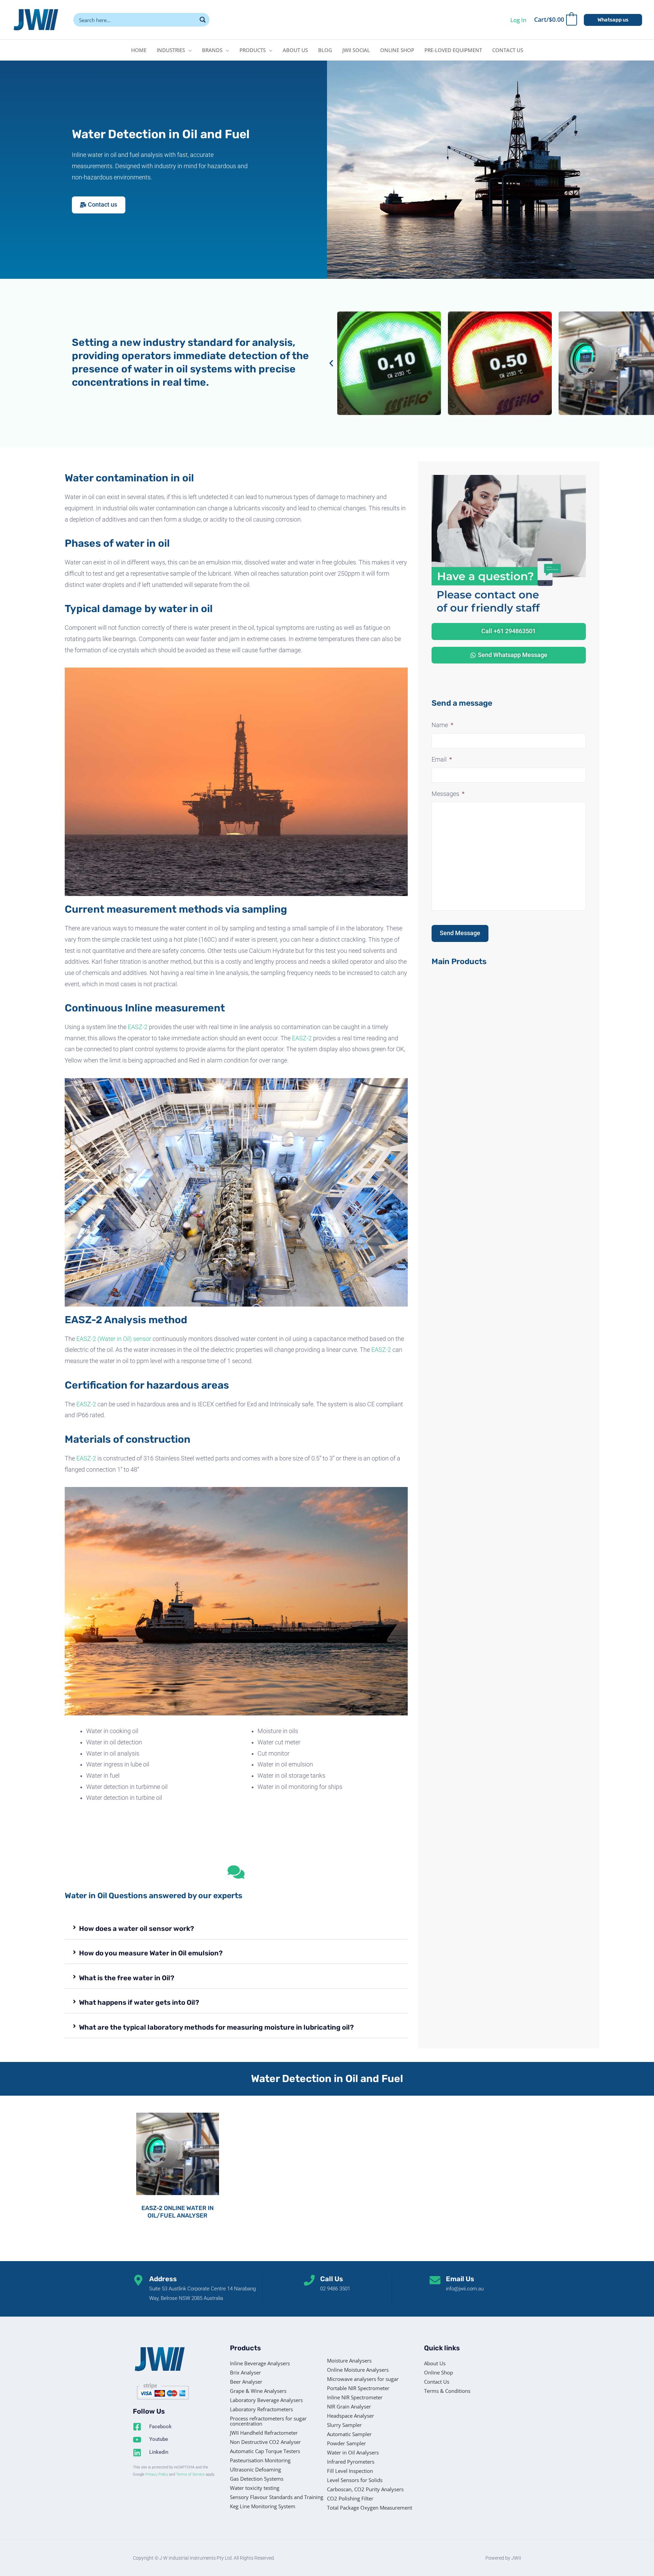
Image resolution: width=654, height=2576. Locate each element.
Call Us (332, 2279)
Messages (448, 794)
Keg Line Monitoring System (263, 2506)
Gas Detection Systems (257, 2479)
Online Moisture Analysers (358, 2370)
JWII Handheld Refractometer (264, 2433)
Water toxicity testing (255, 2488)
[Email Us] (435, 2280)
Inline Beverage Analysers (260, 2363)
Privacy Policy (157, 2474)
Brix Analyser (245, 2372)
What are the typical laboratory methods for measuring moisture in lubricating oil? (216, 2027)
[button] (613, 20)
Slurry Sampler (344, 2425)
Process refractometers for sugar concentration (268, 2421)
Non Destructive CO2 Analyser (265, 2442)
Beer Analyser (246, 2382)
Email (442, 759)
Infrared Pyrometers (351, 2462)
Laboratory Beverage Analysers (266, 2400)
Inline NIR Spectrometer (355, 2397)
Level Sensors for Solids (355, 2480)
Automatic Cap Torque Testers (265, 2451)
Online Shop (439, 2372)
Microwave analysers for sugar (363, 2379)
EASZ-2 (138, 1027)
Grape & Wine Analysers (258, 2391)
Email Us (460, 2279)
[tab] (236, 1929)
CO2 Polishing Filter (350, 2498)
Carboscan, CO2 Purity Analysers (365, 2489)
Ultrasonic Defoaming (255, 2469)
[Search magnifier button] (203, 20)
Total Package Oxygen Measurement (370, 2508)
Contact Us (437, 2382)
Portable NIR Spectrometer (358, 2388)
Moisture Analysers (349, 2361)
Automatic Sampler (349, 2434)
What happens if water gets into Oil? (139, 2002)
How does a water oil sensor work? (137, 1929)
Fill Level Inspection (350, 2471)
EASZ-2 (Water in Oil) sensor (114, 1339)
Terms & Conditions (447, 2391)
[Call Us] (309, 2280)
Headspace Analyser (351, 2416)
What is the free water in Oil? (127, 1978)
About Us (435, 2363)
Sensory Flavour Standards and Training (277, 2497)
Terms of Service (190, 2474)
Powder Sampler (346, 2443)
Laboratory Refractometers (261, 2409)
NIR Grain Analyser (349, 2406)
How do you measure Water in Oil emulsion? (151, 1953)
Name (442, 725)
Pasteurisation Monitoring (260, 2460)
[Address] (138, 2280)
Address (163, 2279)
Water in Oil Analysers (353, 2452)
